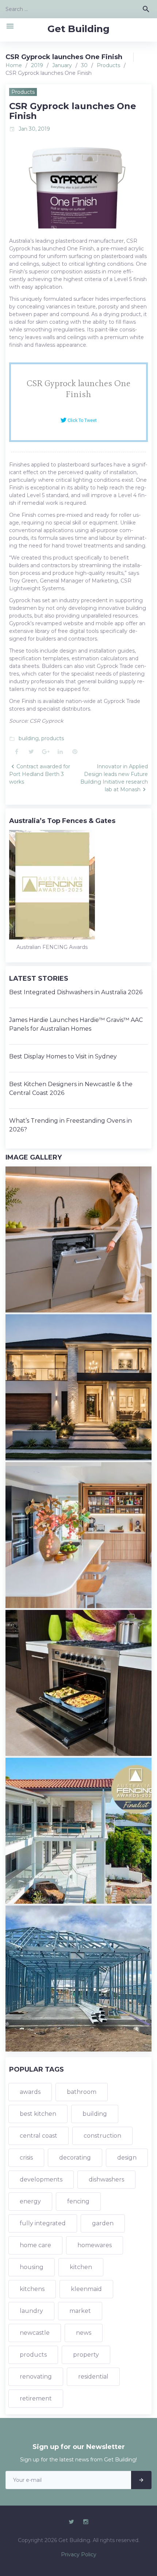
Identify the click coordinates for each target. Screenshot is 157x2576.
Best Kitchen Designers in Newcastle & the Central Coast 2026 (71, 1089)
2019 (37, 65)
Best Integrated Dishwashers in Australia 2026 (76, 992)
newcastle (35, 2333)
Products (108, 65)
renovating (36, 2377)
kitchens (32, 2289)
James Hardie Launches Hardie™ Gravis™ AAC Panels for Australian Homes (76, 1024)
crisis (26, 2158)
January (62, 65)
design (127, 2158)
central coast (39, 2136)
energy (30, 2201)
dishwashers (106, 2179)
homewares (95, 2245)
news (84, 2333)
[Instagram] (86, 2522)
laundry (31, 2311)
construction (102, 2136)
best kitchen (38, 2114)
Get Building (78, 29)
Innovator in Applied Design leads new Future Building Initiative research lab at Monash (114, 778)
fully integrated (43, 2223)
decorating (75, 2158)
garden (103, 2223)
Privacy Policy (79, 2554)
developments (41, 2179)
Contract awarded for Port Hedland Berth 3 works (40, 774)
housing (32, 2267)
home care (35, 2245)
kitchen (81, 2267)
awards (30, 2092)
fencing (78, 2201)
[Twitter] (71, 2522)
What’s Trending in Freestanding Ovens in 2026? (70, 1125)
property (86, 2355)
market (80, 2311)
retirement (36, 2398)
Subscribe (141, 2480)
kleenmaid (86, 2289)
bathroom (82, 2092)
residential (93, 2377)
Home (14, 65)
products (53, 738)
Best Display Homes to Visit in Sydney (63, 1056)
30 (84, 65)
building (29, 738)
